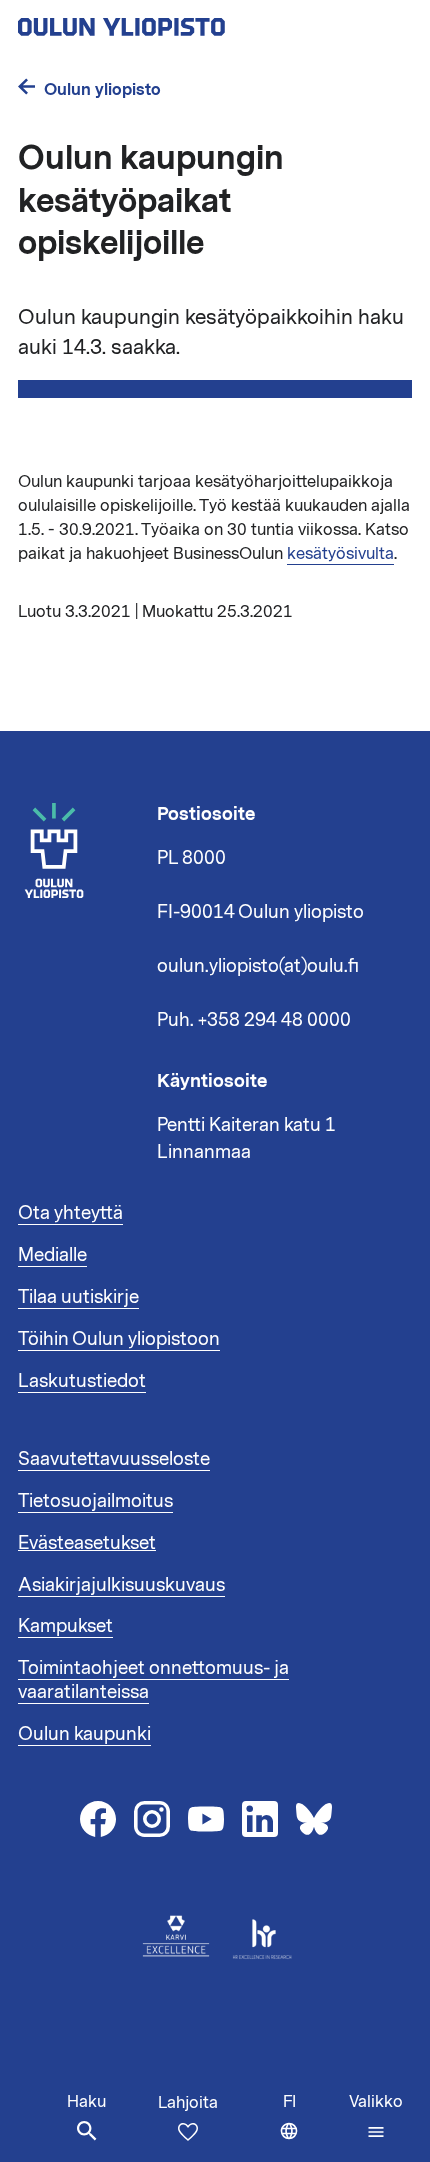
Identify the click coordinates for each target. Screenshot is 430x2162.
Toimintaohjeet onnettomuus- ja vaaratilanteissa (153, 1680)
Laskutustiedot (82, 1381)
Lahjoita (188, 2103)
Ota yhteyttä (70, 1213)
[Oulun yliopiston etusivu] (186, 21)
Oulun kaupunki (84, 1734)
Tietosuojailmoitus (95, 1501)
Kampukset (65, 1626)
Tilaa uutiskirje (78, 1297)
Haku (86, 2102)
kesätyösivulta (340, 554)
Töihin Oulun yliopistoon (119, 1339)
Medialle (52, 1255)
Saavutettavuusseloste (114, 1459)
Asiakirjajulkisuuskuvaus (121, 1585)
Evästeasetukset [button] (87, 1543)
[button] (376, 2117)
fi (311, 2126)
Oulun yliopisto (102, 89)
